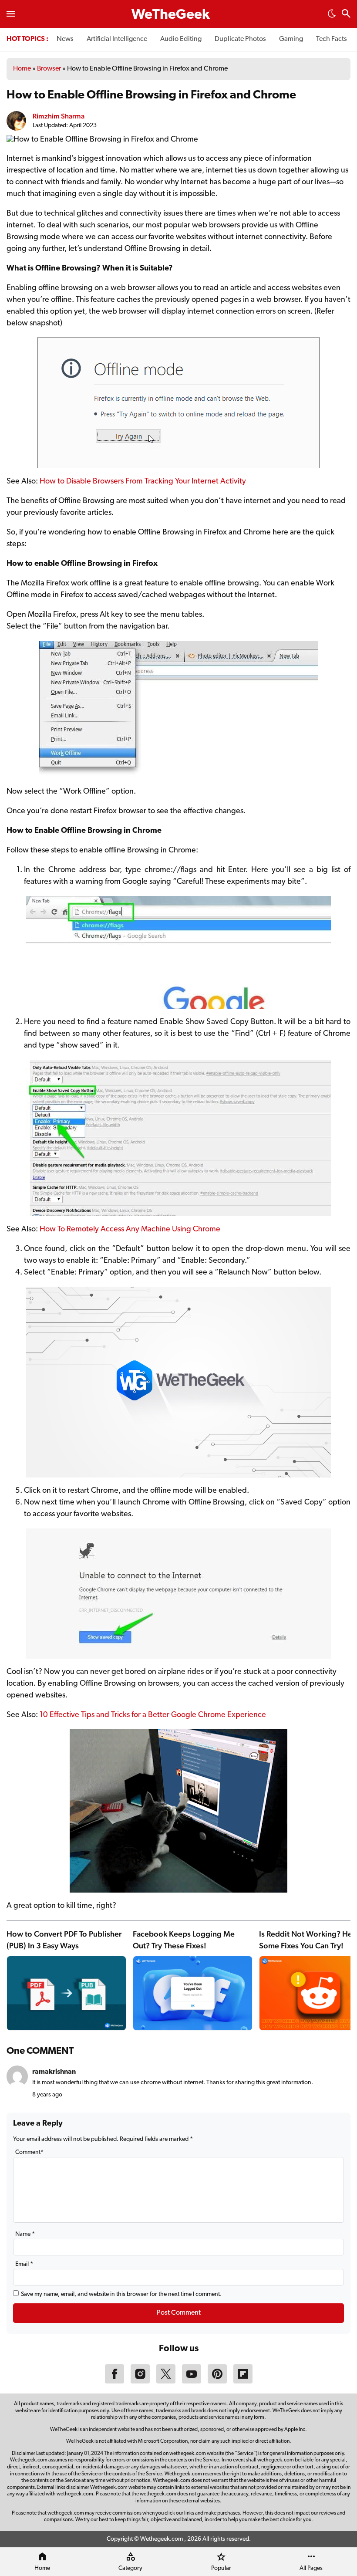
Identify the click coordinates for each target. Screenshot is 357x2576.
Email (24, 2264)
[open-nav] (11, 14)
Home (22, 69)
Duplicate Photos (240, 39)
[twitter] (166, 2382)
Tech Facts (332, 39)
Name (25, 2234)
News (65, 39)
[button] (332, 16)
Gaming (291, 39)
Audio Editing (181, 39)
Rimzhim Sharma (59, 116)
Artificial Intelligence (117, 39)
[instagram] (140, 2382)
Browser (49, 69)
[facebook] (115, 2382)
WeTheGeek (171, 15)
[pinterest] (217, 2382)
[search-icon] (346, 15)
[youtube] (192, 2382)
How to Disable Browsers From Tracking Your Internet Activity (143, 482)
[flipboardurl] (243, 2382)
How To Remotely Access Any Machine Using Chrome (130, 1230)
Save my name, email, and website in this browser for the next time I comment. (121, 2294)
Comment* (29, 2152)
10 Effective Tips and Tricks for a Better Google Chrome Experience (153, 1715)
